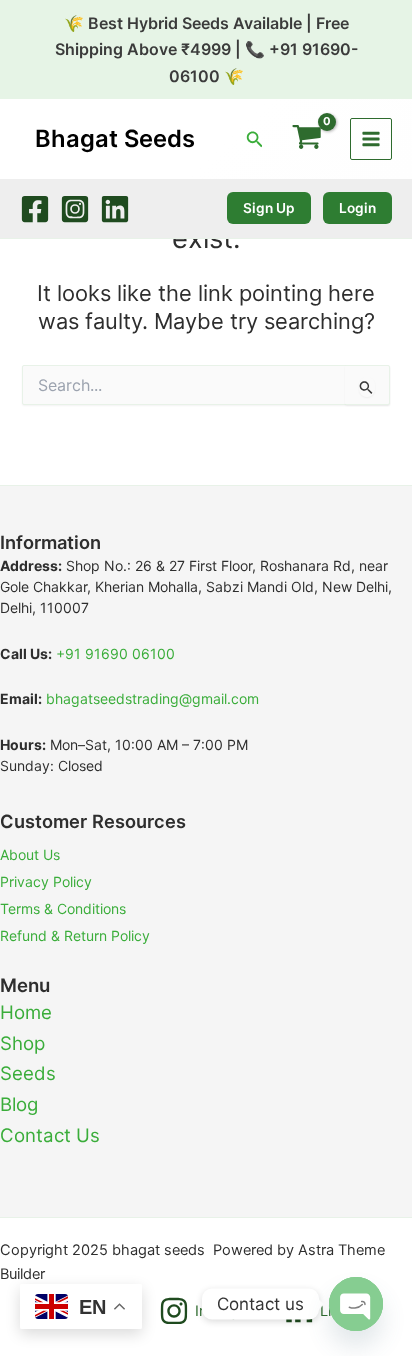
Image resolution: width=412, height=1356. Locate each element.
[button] (255, 139)
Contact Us (50, 1135)
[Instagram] (75, 209)
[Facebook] (35, 209)
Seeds (28, 1073)
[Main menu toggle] (371, 139)
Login (357, 208)
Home (26, 1012)
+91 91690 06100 (115, 653)
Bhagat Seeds (115, 138)
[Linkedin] (115, 209)
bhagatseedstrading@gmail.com (152, 698)
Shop (22, 1043)
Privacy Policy (46, 881)
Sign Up (269, 208)
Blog (19, 1104)
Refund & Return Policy (75, 935)
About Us (30, 854)
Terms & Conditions (63, 908)
